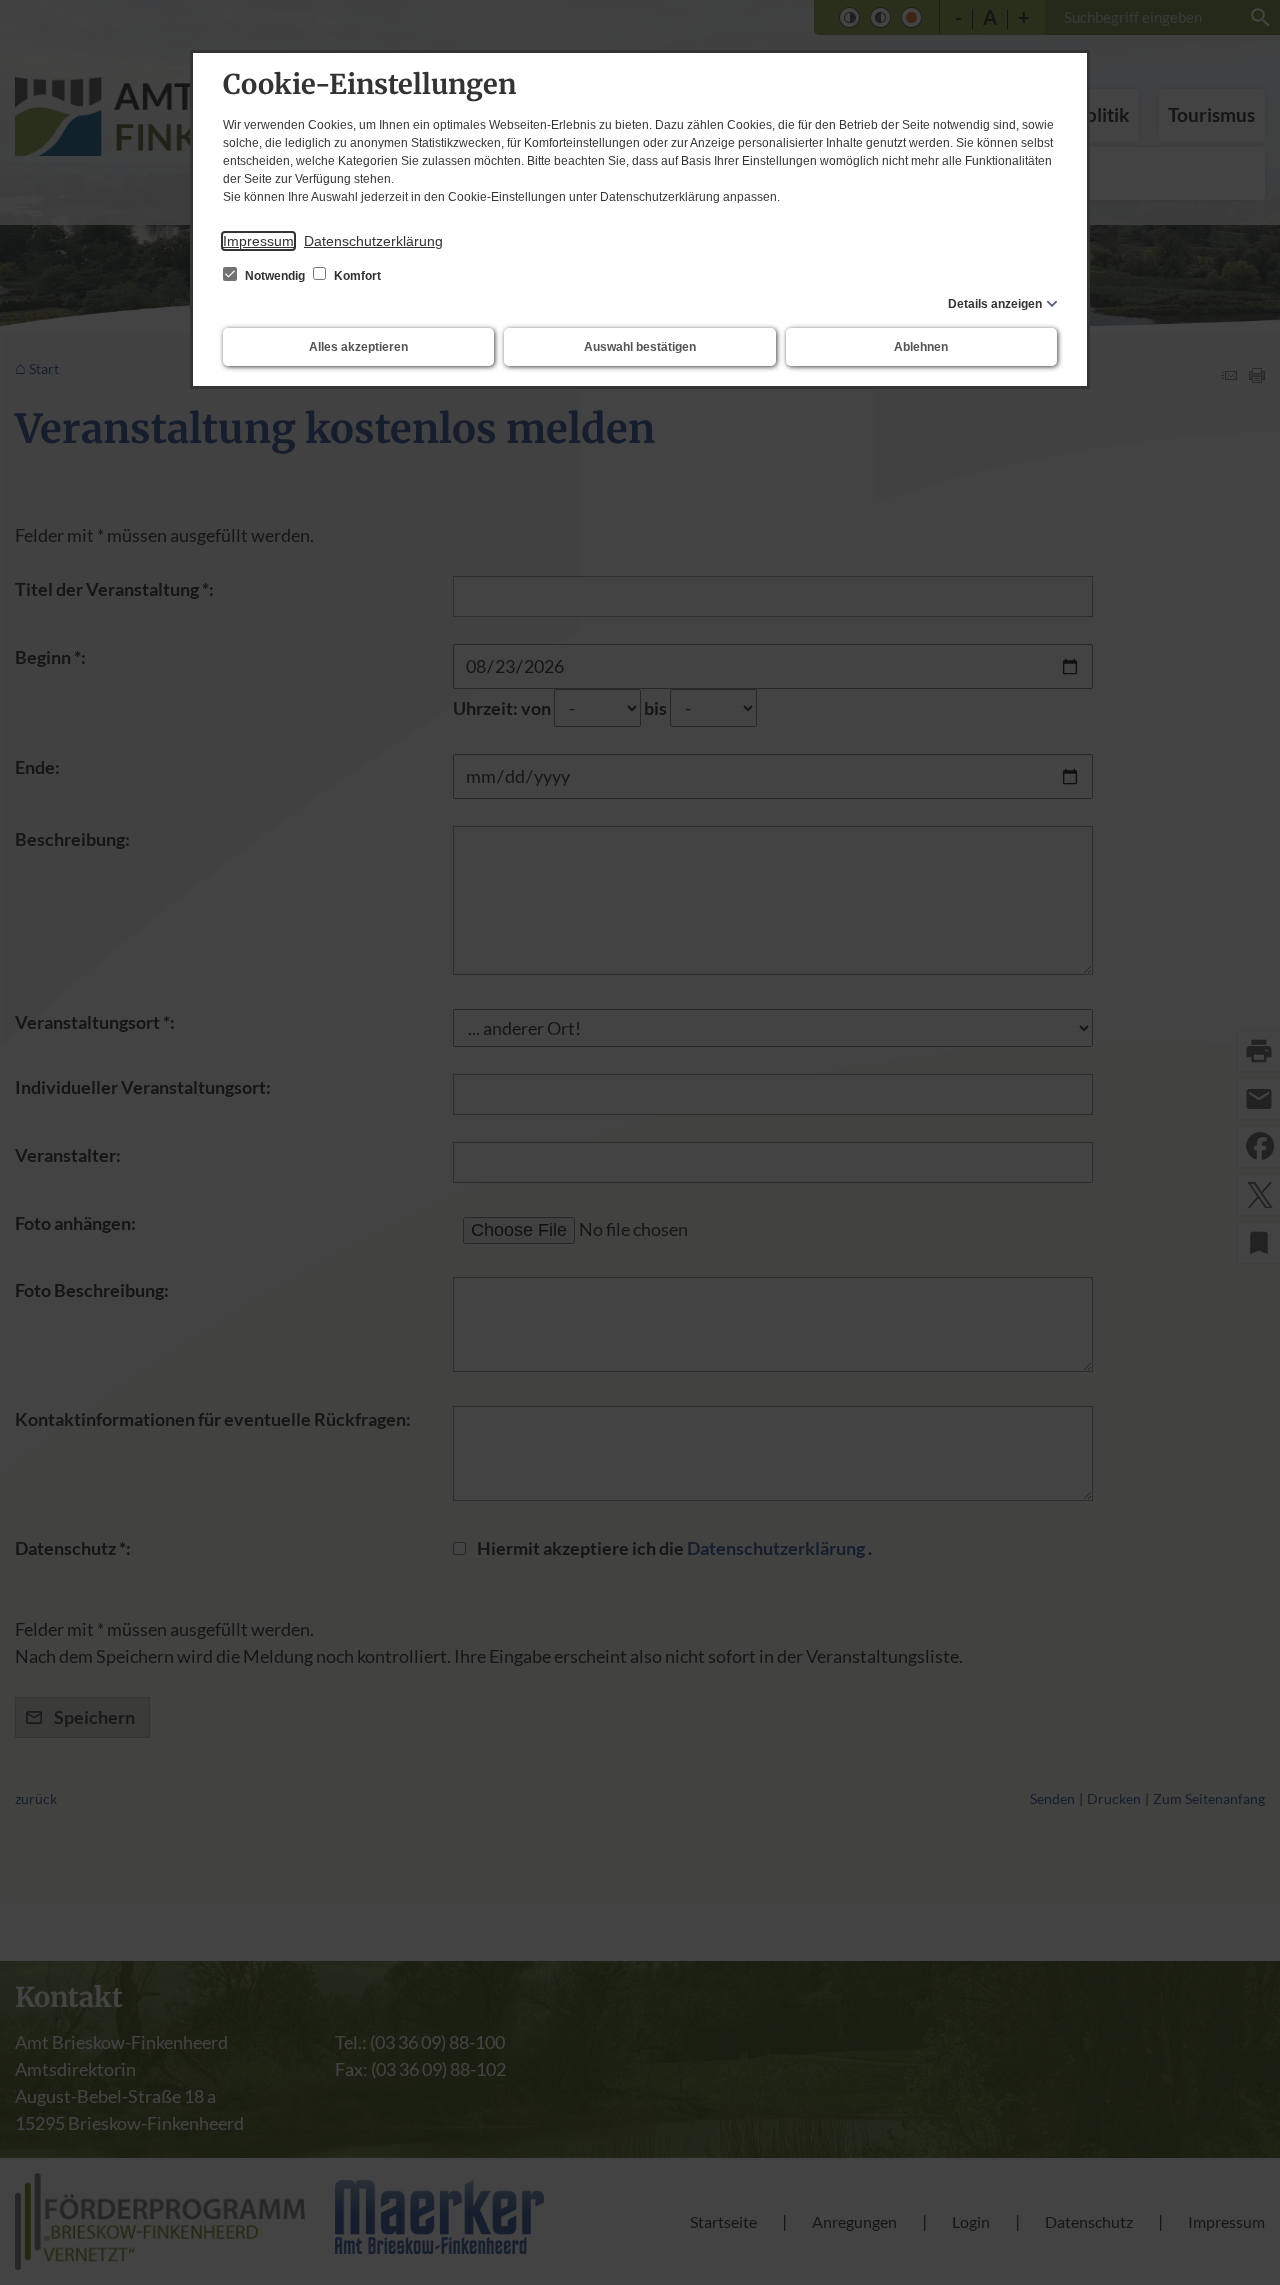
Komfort (356, 276)
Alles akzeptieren (358, 347)
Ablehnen (921, 347)
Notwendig (275, 276)
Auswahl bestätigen (640, 347)
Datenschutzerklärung (373, 241)
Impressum (258, 241)
